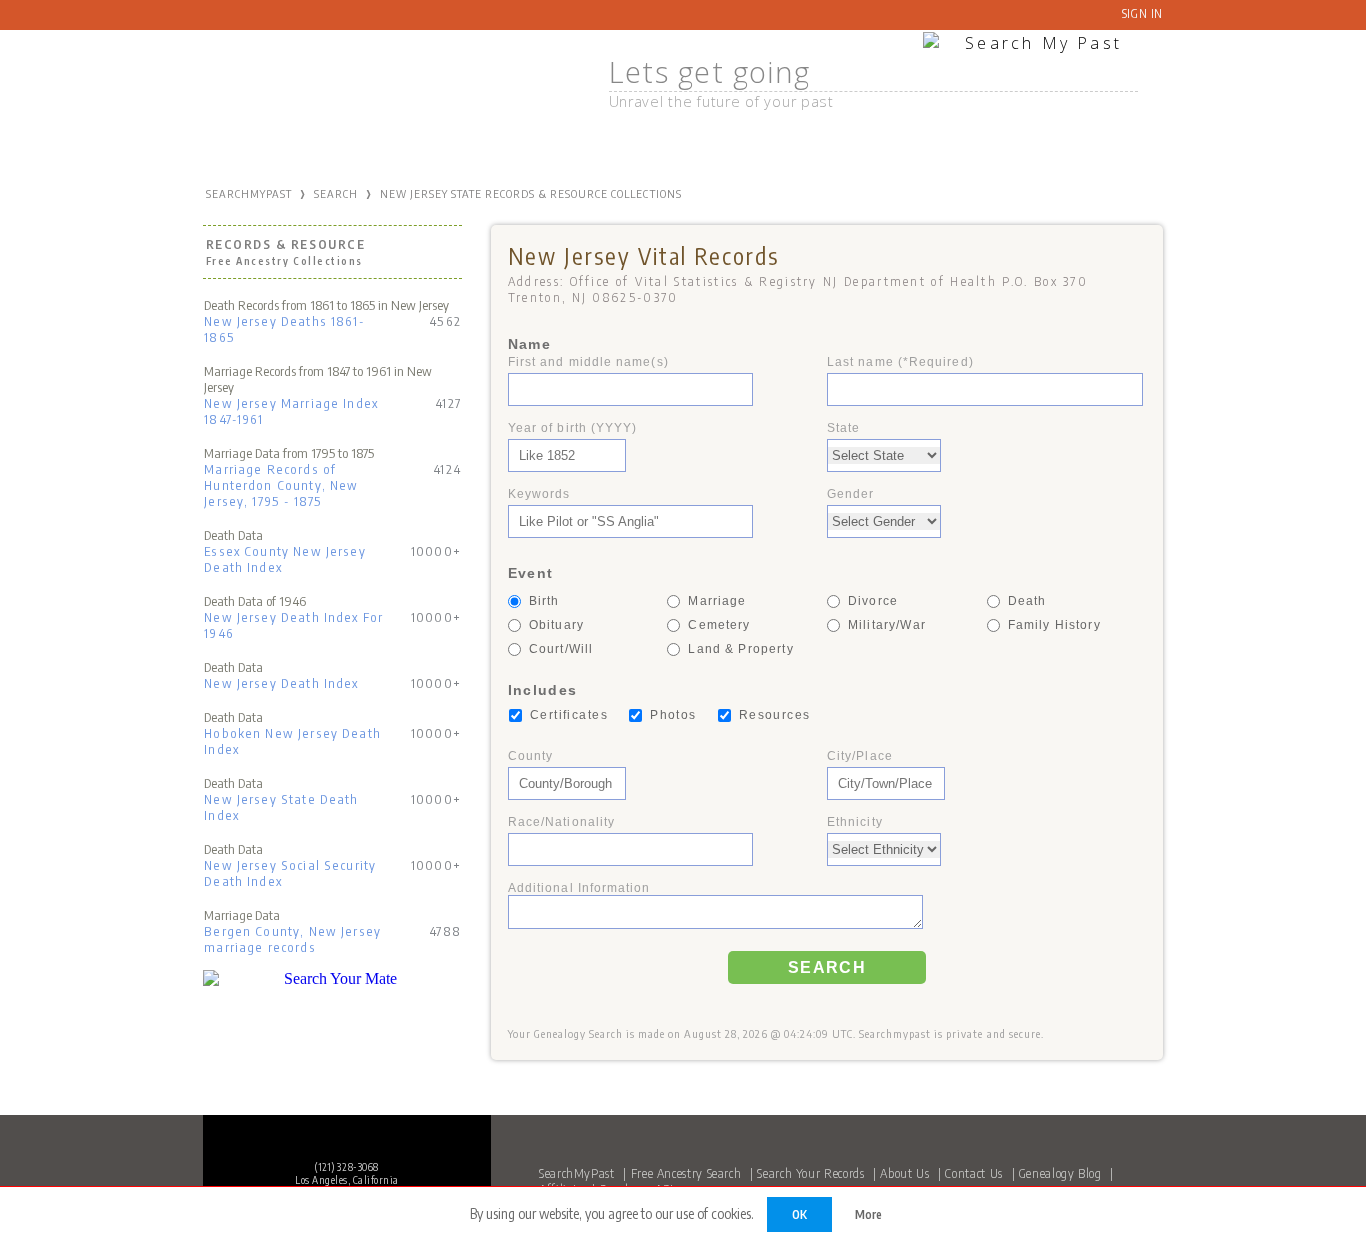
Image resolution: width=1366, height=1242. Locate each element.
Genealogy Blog (1060, 1173)
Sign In (1142, 13)
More (868, 1214)
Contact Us (973, 1173)
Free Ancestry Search (686, 1173)
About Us (904, 1173)
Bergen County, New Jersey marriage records (292, 939)
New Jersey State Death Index (281, 807)
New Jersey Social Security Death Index (290, 873)
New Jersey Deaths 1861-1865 (284, 329)
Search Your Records (810, 1173)
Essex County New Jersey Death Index (285, 559)
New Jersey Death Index (281, 683)
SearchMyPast (577, 1173)
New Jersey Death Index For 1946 (293, 625)
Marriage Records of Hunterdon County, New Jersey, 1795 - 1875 (281, 485)
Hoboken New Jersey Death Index (292, 741)
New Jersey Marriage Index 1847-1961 (291, 411)
